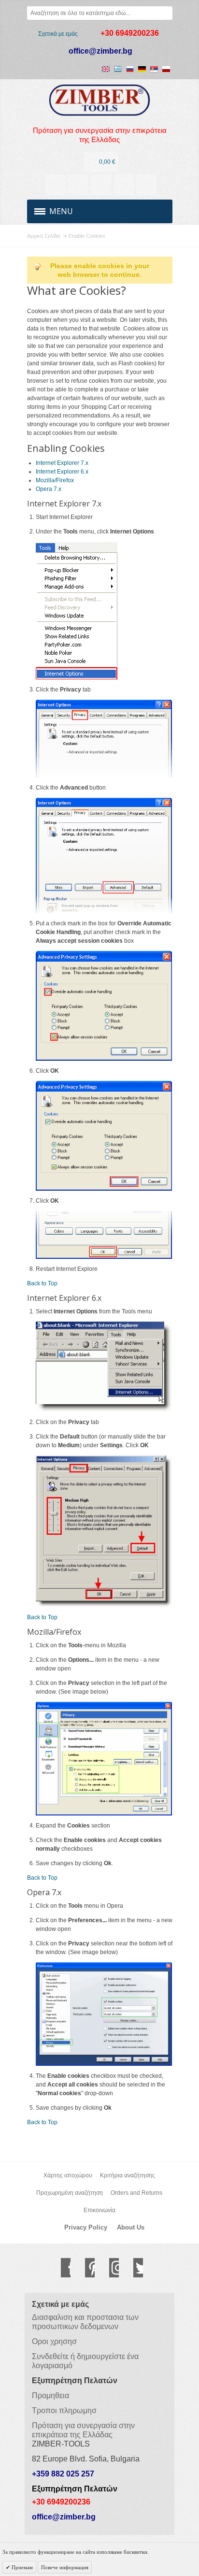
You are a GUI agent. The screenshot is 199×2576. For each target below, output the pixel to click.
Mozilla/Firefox (55, 480)
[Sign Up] (146, 185)
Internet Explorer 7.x (62, 463)
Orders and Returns (136, 2193)
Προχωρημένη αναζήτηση (70, 2193)
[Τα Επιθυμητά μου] (101, 185)
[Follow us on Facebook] (61, 2268)
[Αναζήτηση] (166, 13)
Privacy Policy (86, 2227)
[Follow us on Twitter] (133, 2268)
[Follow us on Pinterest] (85, 2268)
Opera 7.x (49, 489)
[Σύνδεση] (124, 185)
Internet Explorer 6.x (62, 472)
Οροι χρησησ (54, 2341)
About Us (131, 2227)
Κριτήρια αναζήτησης (128, 2175)
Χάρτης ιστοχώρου (68, 2175)
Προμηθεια (50, 2396)
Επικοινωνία (99, 2210)
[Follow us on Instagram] (109, 2268)
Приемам (21, 2567)
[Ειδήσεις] (78, 185)
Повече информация (65, 2567)
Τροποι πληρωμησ (64, 2411)
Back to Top (42, 1283)
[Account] (56, 185)
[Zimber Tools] (100, 100)
